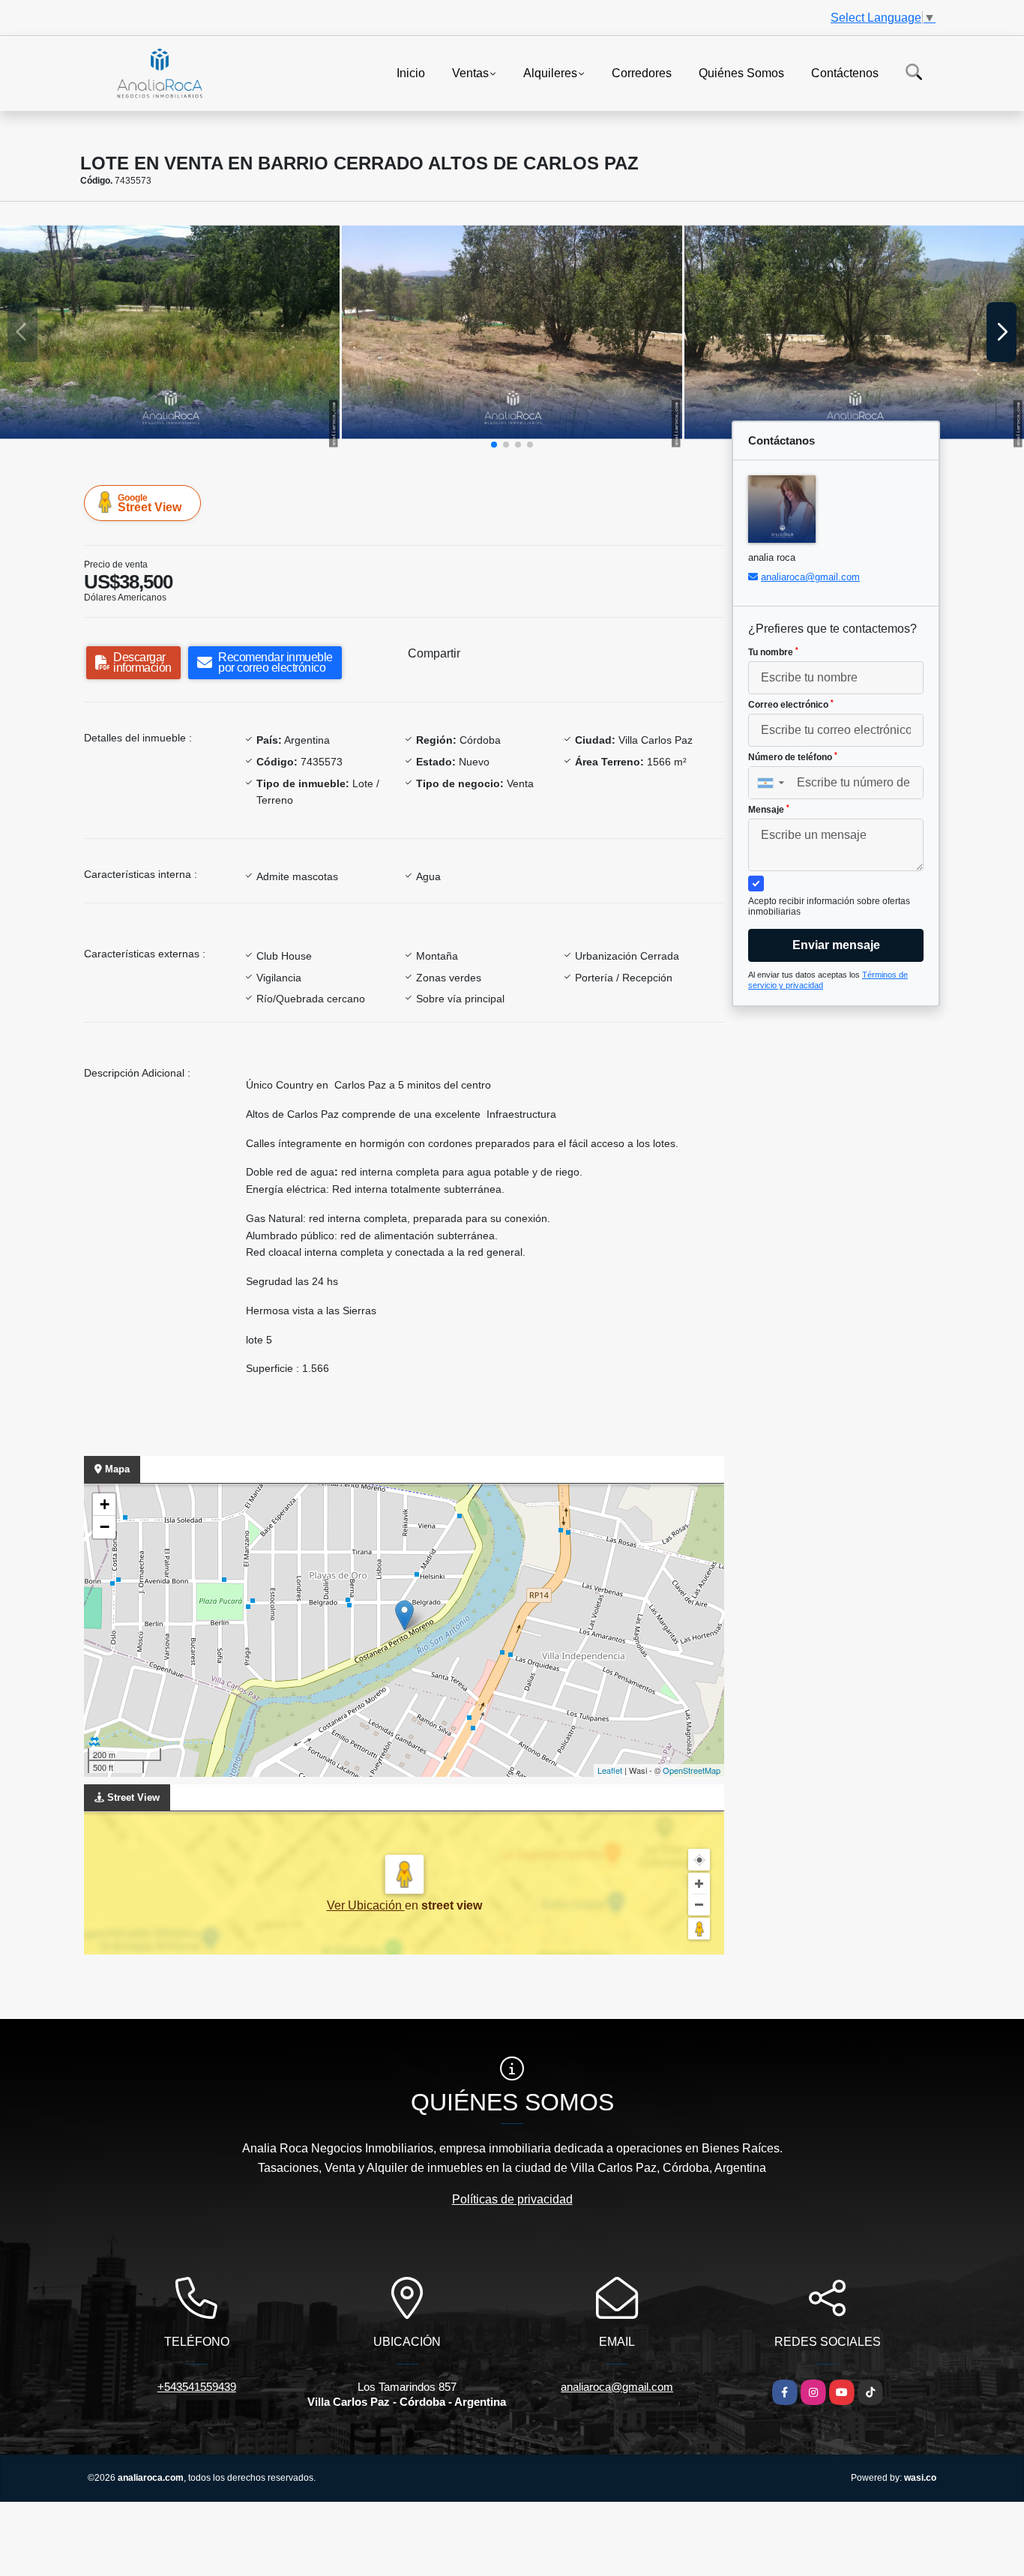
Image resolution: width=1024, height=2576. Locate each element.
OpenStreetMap (692, 1770)
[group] (170, 332)
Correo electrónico (791, 705)
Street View (150, 503)
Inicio (411, 72)
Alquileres (550, 72)
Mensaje (769, 810)
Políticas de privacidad (512, 2199)
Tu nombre (773, 652)
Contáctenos (845, 72)
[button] (494, 445)
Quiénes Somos (741, 72)
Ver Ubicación (366, 1905)
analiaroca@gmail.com (810, 577)
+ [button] (105, 1504)
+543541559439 (197, 2387)
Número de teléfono (793, 757)
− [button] (105, 1527)
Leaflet (610, 1770)
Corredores (642, 72)
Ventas (470, 72)
